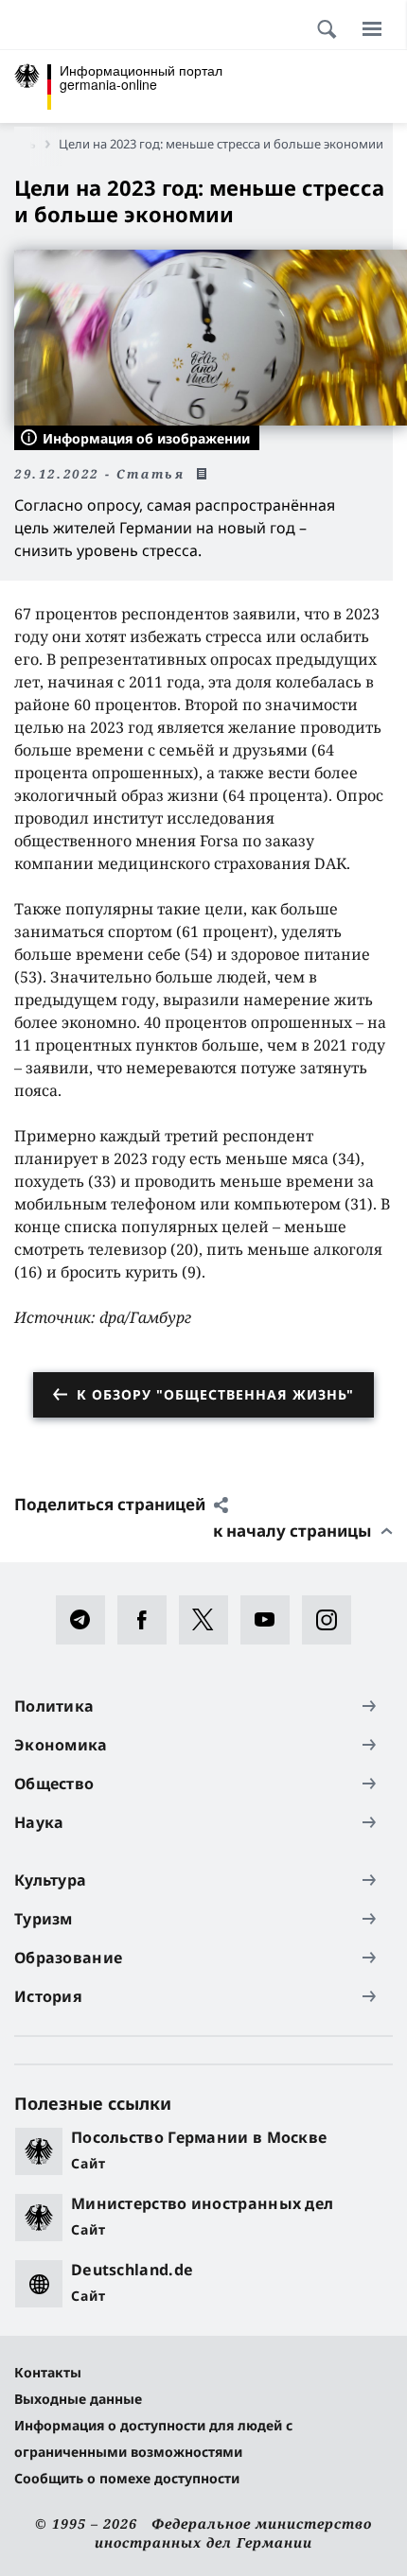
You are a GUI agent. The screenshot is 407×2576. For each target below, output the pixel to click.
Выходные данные (78, 2399)
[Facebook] (148, 1620)
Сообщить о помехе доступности (127, 2478)
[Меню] (372, 28)
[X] (210, 1620)
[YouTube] (271, 1620)
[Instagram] (333, 1620)
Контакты (48, 2372)
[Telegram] (87, 1620)
